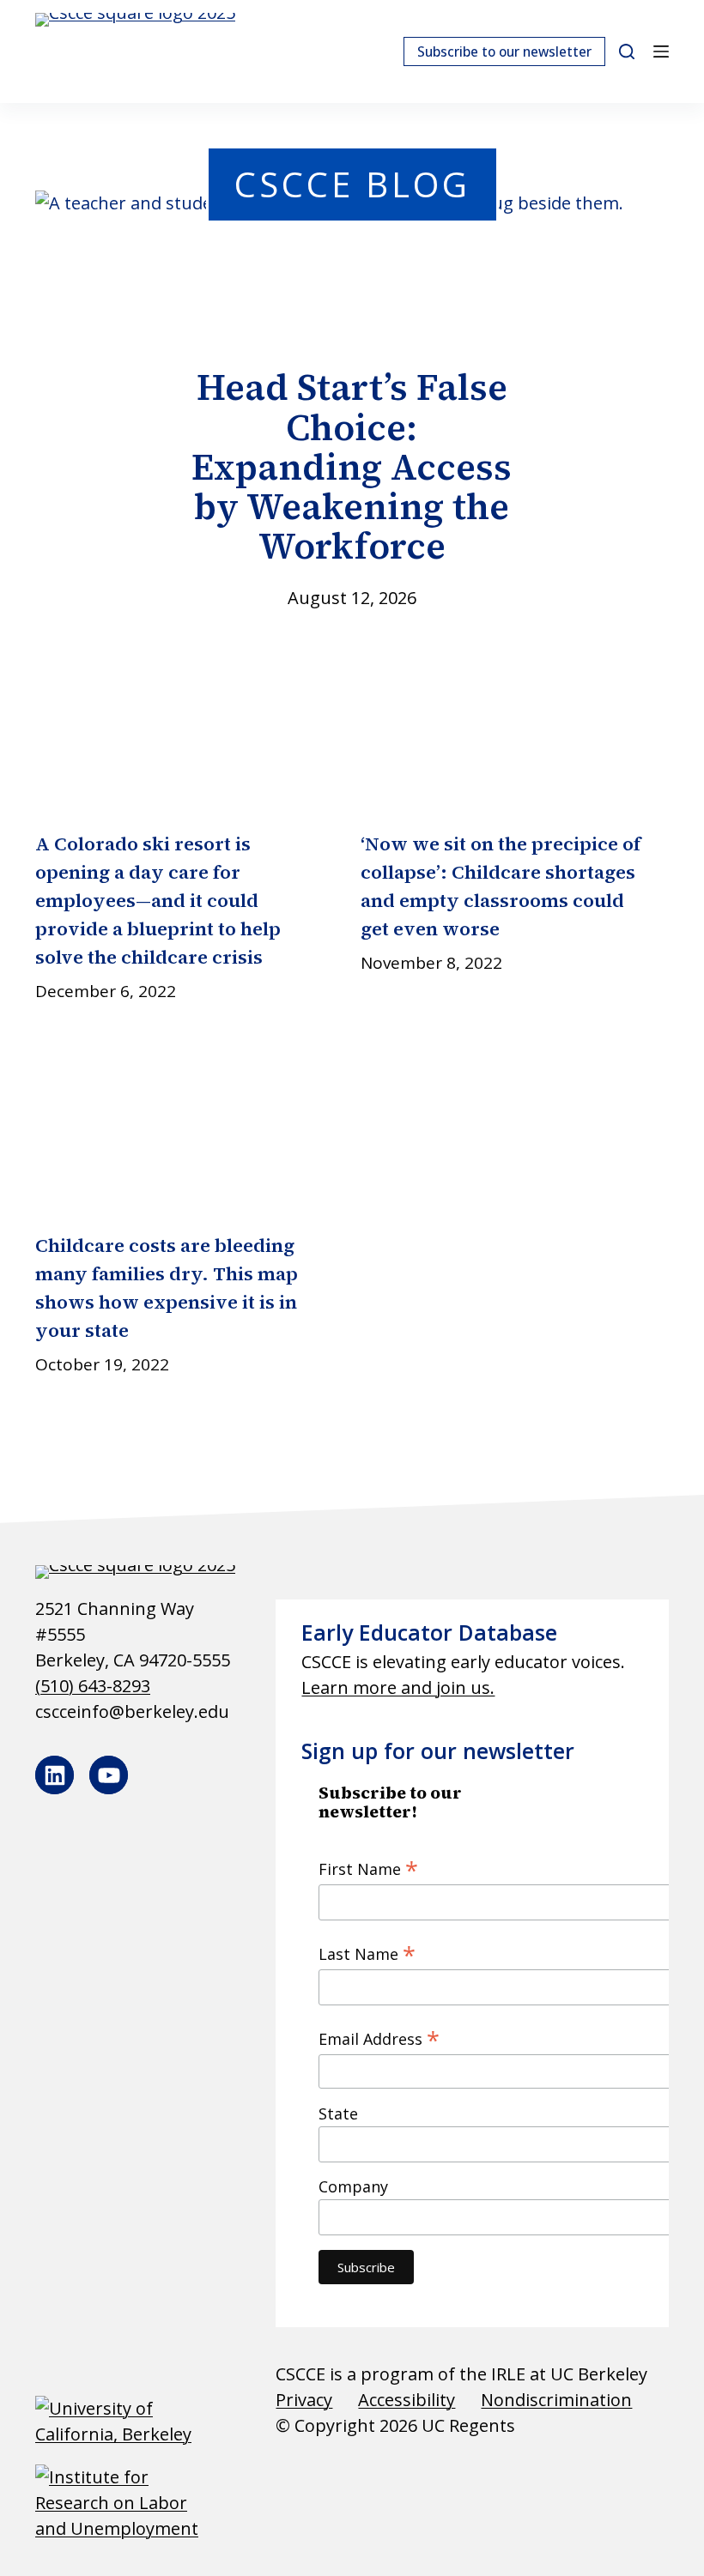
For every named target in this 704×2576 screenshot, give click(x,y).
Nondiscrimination (556, 2400)
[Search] (627, 51)
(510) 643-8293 (93, 1686)
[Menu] (661, 51)
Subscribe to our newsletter (504, 51)
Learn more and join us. (398, 1687)
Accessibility (407, 2400)
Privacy (304, 2400)
